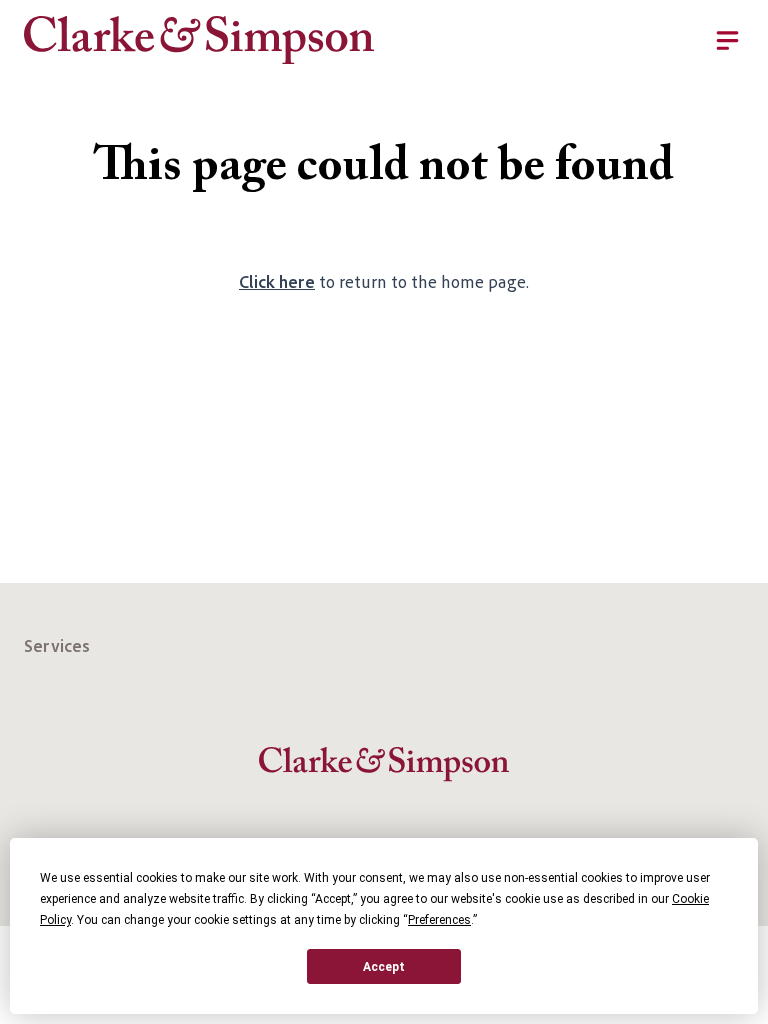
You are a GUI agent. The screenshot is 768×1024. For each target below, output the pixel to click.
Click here (277, 281)
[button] (559, 40)
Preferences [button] (439, 920)
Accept (384, 967)
